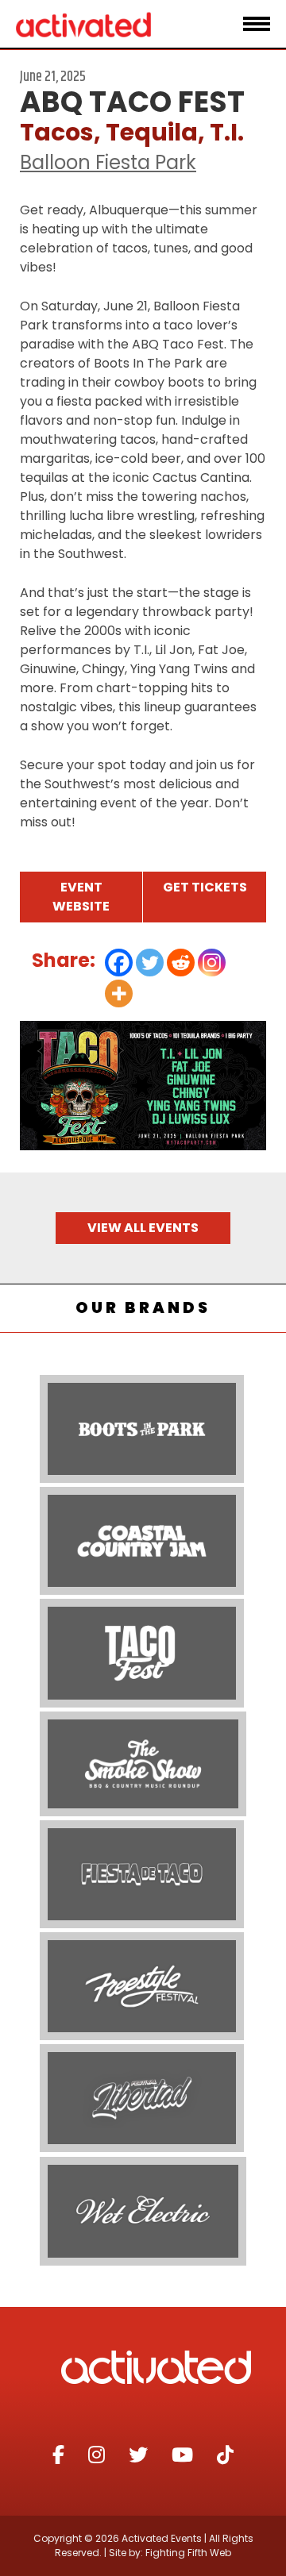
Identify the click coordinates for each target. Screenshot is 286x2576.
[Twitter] (150, 963)
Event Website (81, 897)
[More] (119, 993)
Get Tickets (205, 887)
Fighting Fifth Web (188, 2553)
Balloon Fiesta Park (108, 162)
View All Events (143, 1228)
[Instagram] (212, 963)
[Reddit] (181, 963)
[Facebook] (119, 963)
